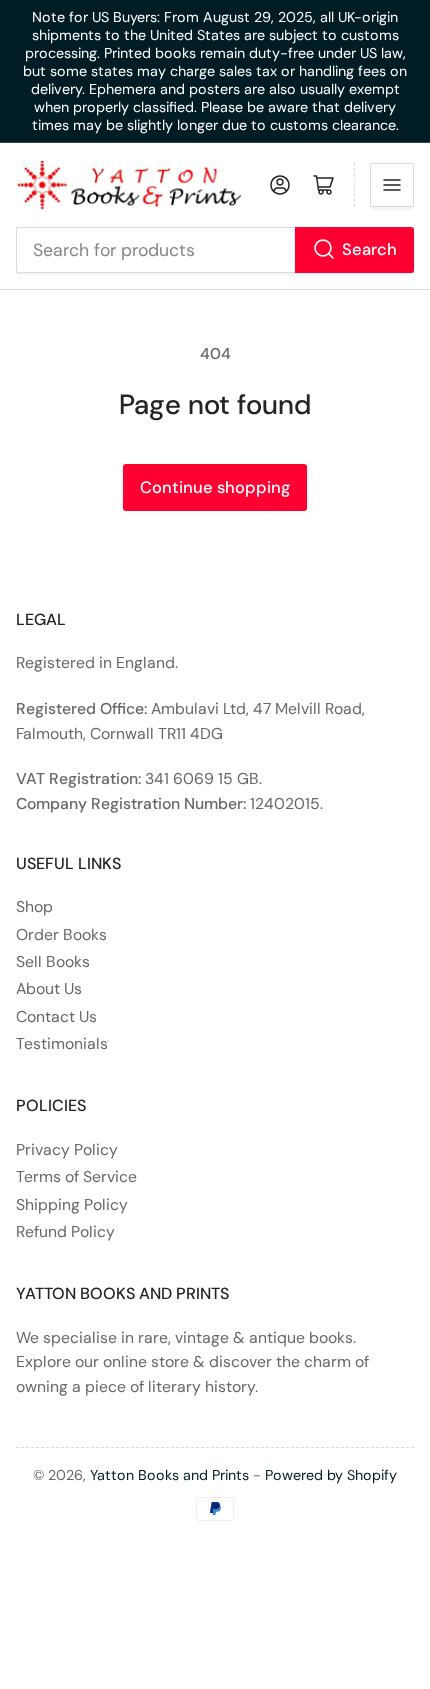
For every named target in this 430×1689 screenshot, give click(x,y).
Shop (34, 906)
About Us (49, 988)
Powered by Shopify (331, 1475)
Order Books (61, 934)
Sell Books (53, 961)
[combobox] (215, 250)
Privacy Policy (67, 1149)
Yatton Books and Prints (169, 1475)
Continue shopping (215, 487)
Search (369, 249)
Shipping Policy (72, 1204)
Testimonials (62, 1043)
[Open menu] (392, 185)
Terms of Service (76, 1176)
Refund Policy (65, 1231)
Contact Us (56, 1016)
